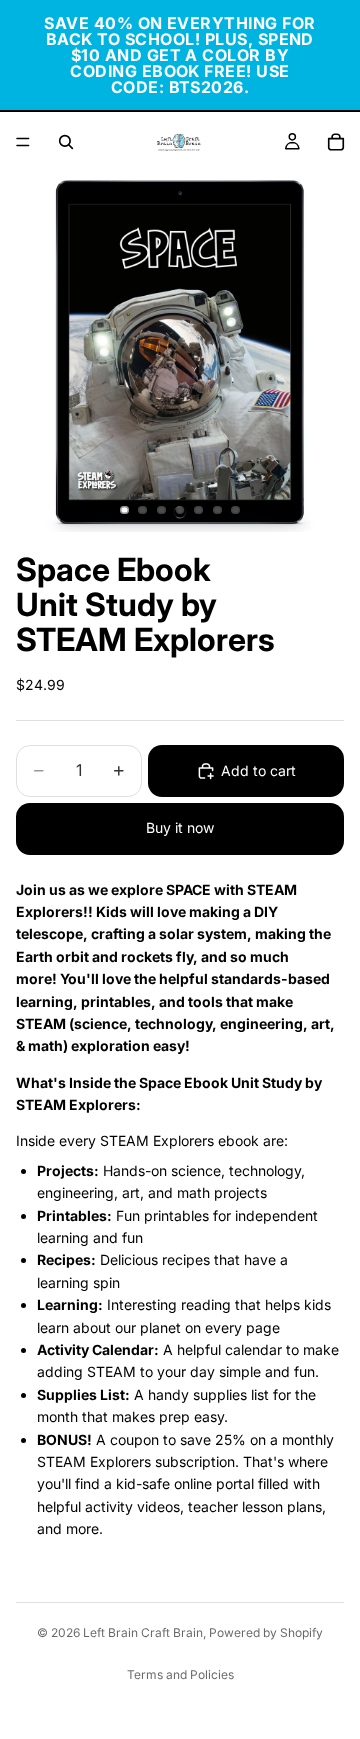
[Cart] (336, 142)
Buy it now (180, 827)
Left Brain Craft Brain (143, 1632)
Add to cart (258, 770)
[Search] (66, 142)
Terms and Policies (180, 1674)
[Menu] (23, 142)
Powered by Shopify (266, 1632)
